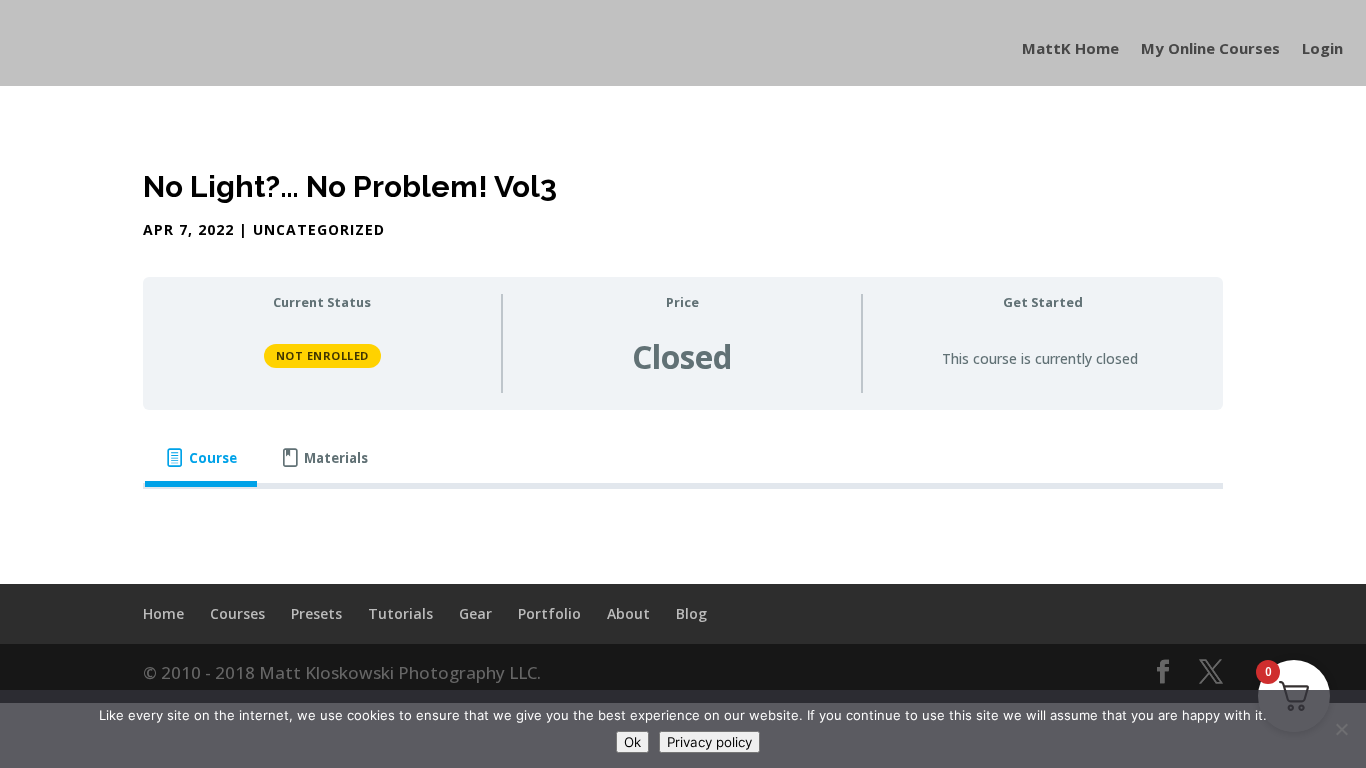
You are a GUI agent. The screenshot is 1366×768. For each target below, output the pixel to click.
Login (1322, 49)
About (628, 613)
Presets (316, 613)
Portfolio (549, 613)
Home (163, 613)
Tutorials (400, 613)
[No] (1341, 729)
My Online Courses (1210, 49)
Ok (632, 742)
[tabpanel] (683, 523)
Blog (691, 613)
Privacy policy (709, 742)
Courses (237, 613)
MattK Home (1070, 49)
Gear (475, 613)
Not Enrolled (322, 355)
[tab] (201, 458)
